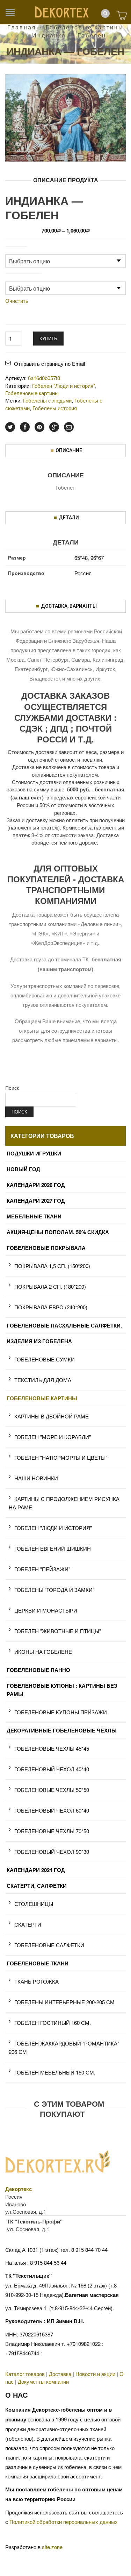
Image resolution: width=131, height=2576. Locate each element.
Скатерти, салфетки (37, 1886)
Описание (69, 450)
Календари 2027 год (36, 1201)
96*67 (97, 558)
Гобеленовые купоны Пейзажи (61, 1712)
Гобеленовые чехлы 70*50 (52, 1831)
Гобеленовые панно (38, 1670)
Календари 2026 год (36, 1185)
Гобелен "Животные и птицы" (58, 1631)
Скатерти (28, 1924)
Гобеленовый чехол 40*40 (52, 1769)
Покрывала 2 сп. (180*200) (50, 1286)
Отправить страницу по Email (49, 364)
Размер (16, 250)
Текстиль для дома (43, 1380)
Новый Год (23, 1169)
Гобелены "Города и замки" (54, 1590)
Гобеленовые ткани (38, 1963)
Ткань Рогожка (37, 1981)
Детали (69, 518)
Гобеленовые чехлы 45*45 (52, 1748)
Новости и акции (95, 2374)
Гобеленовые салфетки (49, 1945)
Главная (22, 27)
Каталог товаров (25, 2374)
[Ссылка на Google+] (54, 427)
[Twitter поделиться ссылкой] (10, 427)
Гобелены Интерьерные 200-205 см (64, 2002)
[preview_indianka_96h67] (65, 117)
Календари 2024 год (36, 1870)
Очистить (17, 301)
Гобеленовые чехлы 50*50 (52, 1790)
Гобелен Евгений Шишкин (53, 1548)
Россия (83, 573)
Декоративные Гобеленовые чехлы (62, 1730)
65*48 (81, 558)
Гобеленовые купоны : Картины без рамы (62, 1690)
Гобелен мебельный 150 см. (55, 2072)
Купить (48, 338)
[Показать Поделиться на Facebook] (25, 427)
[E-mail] (69, 427)
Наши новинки (36, 1478)
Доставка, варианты (69, 606)
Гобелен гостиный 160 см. (53, 2023)
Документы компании (43, 2381)
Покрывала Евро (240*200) (51, 1307)
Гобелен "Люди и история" (53, 1528)
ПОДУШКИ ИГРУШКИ (34, 1153)
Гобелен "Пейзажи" (42, 1569)
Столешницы (34, 1904)
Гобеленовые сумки (45, 1359)
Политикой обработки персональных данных (64, 2522)
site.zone (52, 2547)
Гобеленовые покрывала (46, 1248)
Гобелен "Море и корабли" (53, 1437)
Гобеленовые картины (85, 27)
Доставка (60, 2374)
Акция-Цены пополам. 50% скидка (58, 1232)
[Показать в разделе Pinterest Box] (39, 427)
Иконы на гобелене (43, 1652)
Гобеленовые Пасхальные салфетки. (64, 1325)
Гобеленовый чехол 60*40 (52, 1810)
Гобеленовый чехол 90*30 (52, 1852)
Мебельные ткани (34, 1216)
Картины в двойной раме (52, 1416)
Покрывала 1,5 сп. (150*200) (52, 1266)
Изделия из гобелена (39, 1341)
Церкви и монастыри (46, 1610)
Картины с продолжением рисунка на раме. (64, 1503)
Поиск (12, 1088)
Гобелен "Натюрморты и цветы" (61, 1457)
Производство (24, 277)
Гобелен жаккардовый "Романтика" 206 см (64, 2047)
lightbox (18, 149)
